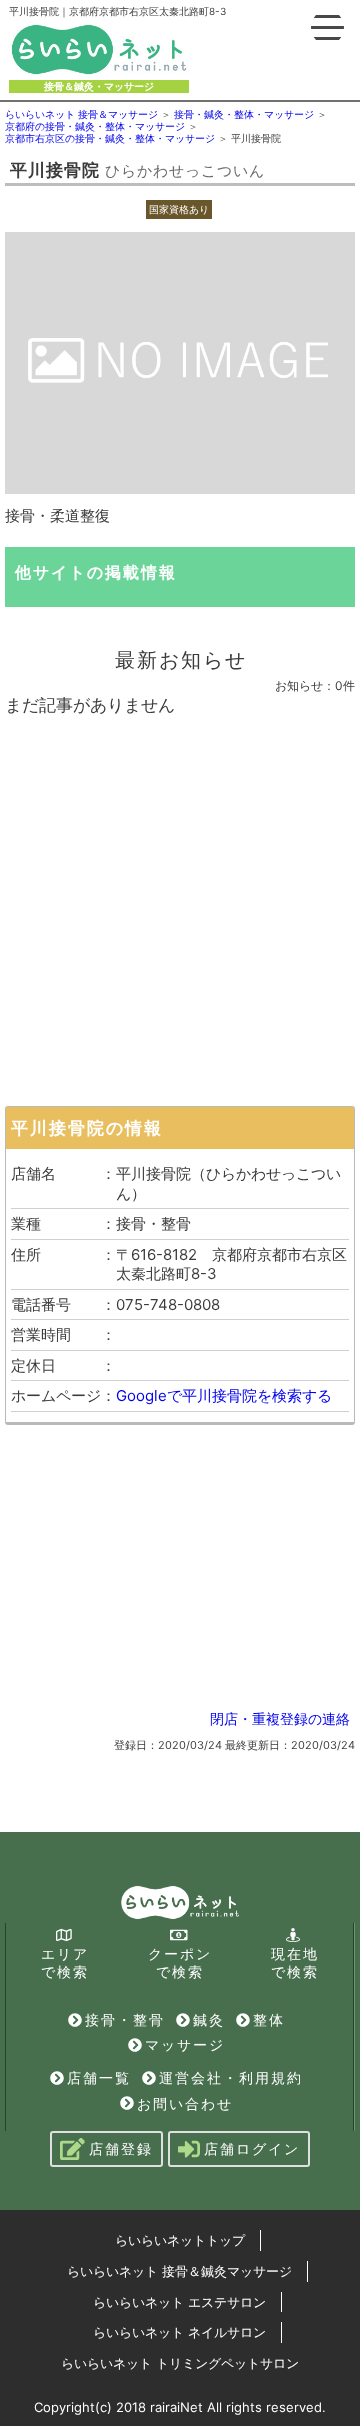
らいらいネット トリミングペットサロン (180, 2363)
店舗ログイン (252, 2148)
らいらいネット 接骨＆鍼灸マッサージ (179, 2271)
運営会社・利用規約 (231, 2077)
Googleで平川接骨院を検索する (224, 1395)
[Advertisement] (180, 906)
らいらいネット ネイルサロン (179, 2332)
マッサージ (185, 2044)
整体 (269, 2019)
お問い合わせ (185, 2103)
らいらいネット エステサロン (179, 2302)
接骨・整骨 (125, 2019)
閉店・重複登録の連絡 (280, 1718)
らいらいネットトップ (180, 2240)
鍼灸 (209, 2019)
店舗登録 (121, 2148)
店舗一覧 (99, 2077)
